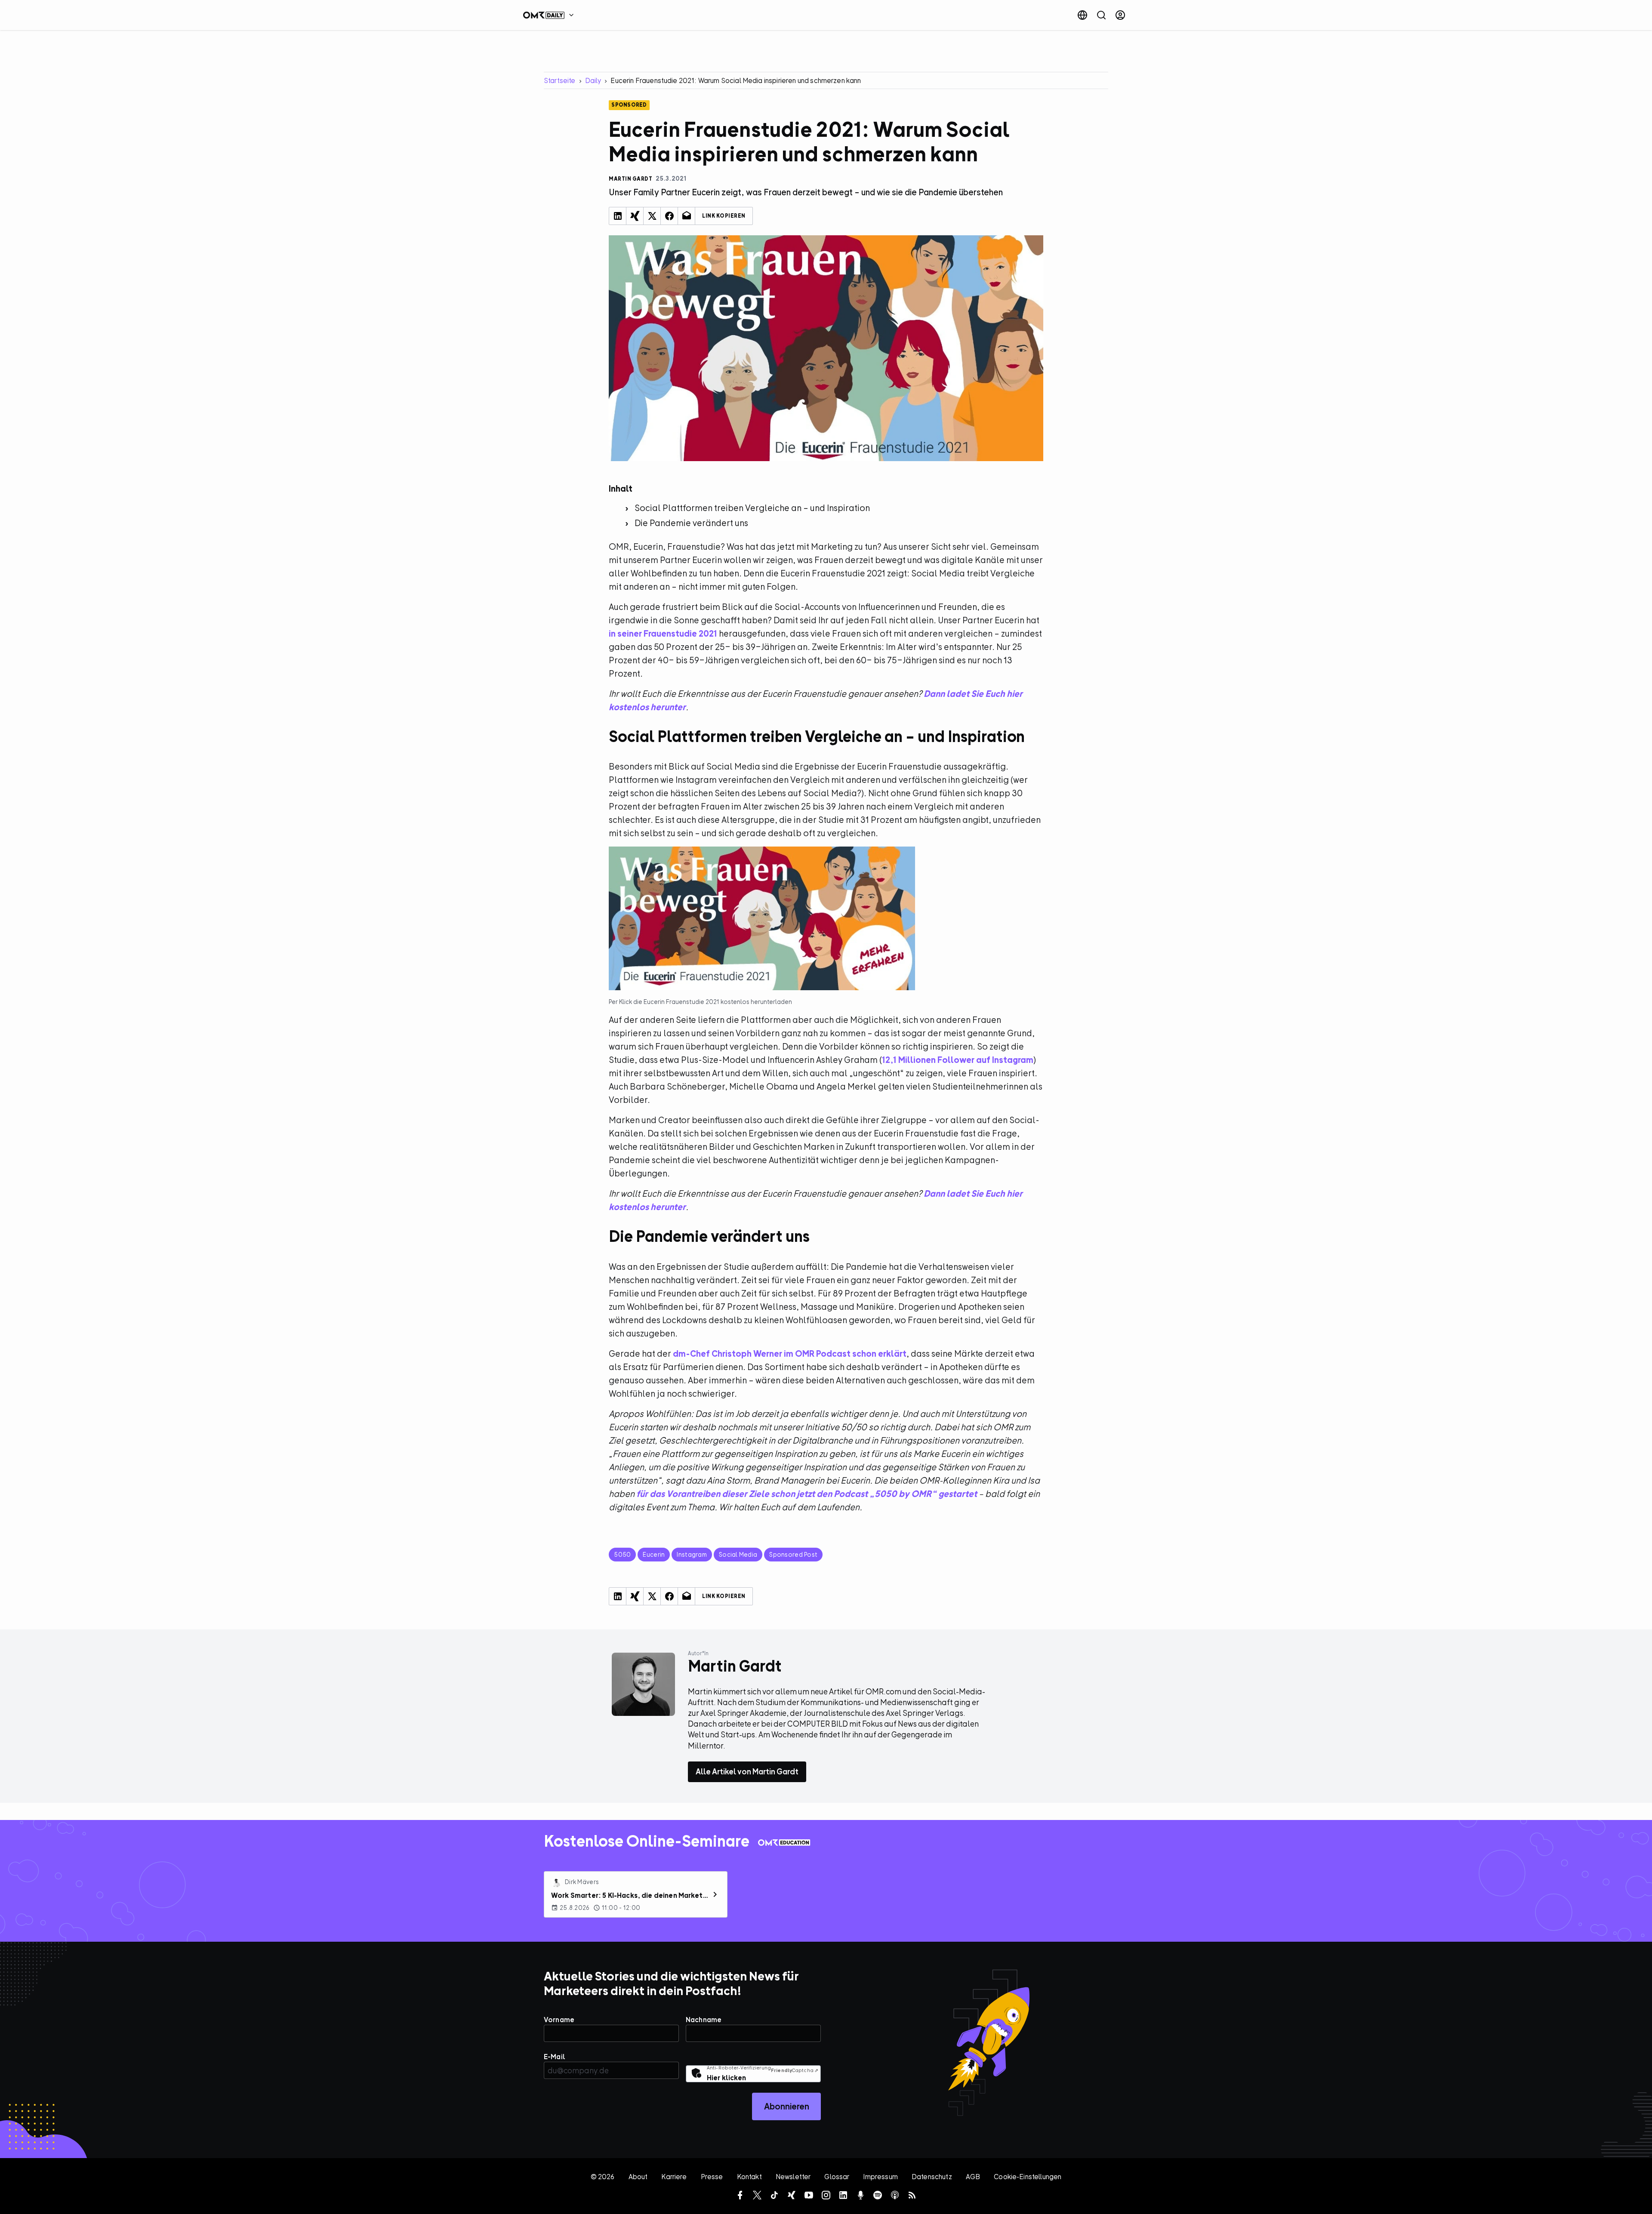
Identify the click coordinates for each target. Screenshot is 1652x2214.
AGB (973, 2177)
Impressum (880, 2177)
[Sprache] (1082, 15)
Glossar (837, 2177)
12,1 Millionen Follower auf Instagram (958, 1060)
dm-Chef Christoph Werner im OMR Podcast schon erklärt (790, 1353)
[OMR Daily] (551, 15)
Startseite (560, 80)
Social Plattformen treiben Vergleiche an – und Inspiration (752, 508)
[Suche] (1101, 15)
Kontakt (749, 2177)
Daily (593, 80)
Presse (712, 2177)
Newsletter (793, 2177)
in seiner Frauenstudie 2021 (663, 633)
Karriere (674, 2177)
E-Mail (555, 2057)
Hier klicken (726, 2078)
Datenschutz (932, 2177)
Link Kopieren (724, 216)
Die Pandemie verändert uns (691, 523)
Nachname (704, 2020)
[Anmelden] (1120, 15)
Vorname (559, 2020)
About (638, 2177)
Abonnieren (787, 2106)
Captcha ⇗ (795, 2070)
